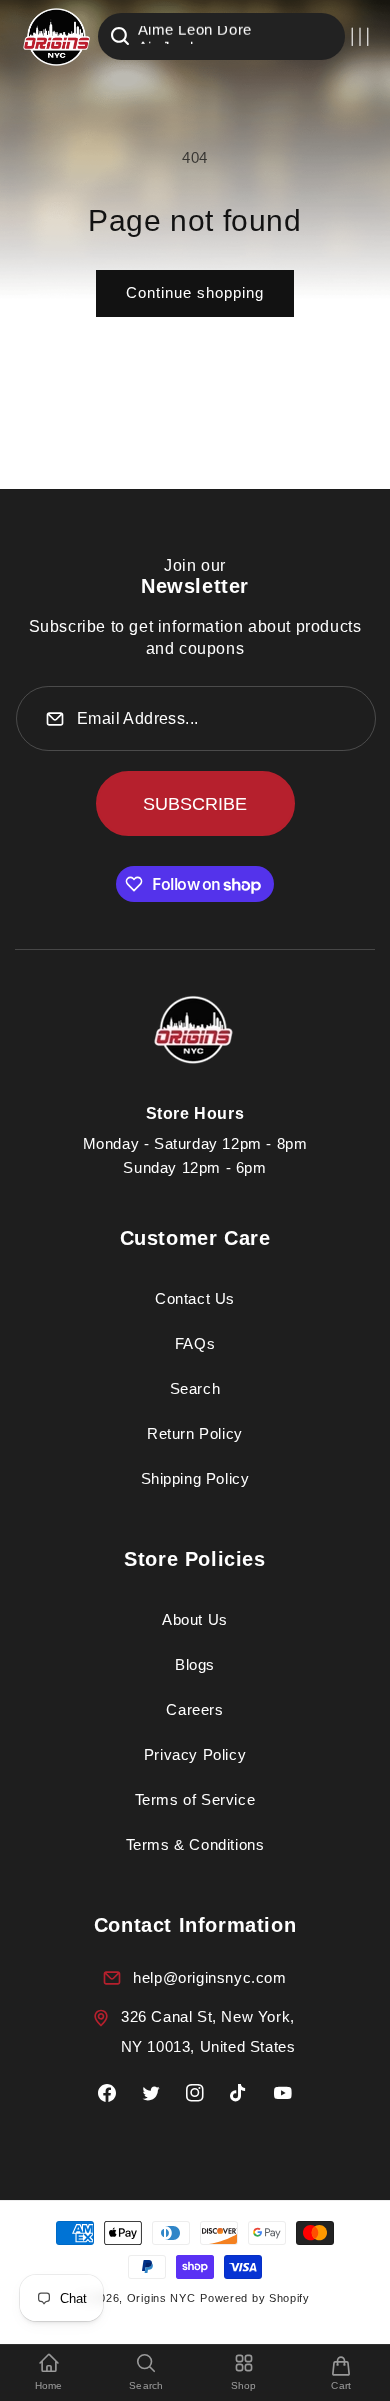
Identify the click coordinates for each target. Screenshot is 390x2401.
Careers (194, 1709)
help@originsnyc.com (209, 1977)
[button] (360, 37)
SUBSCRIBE (195, 804)
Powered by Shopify (255, 2298)
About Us (195, 1619)
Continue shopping (195, 292)
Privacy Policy (195, 1754)
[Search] (120, 36)
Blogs (195, 1664)
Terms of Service (195, 1799)
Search (195, 1388)
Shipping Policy (195, 1478)
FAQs (195, 1343)
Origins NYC (161, 2298)
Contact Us (195, 1298)
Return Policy (195, 1433)
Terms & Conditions (195, 1844)
